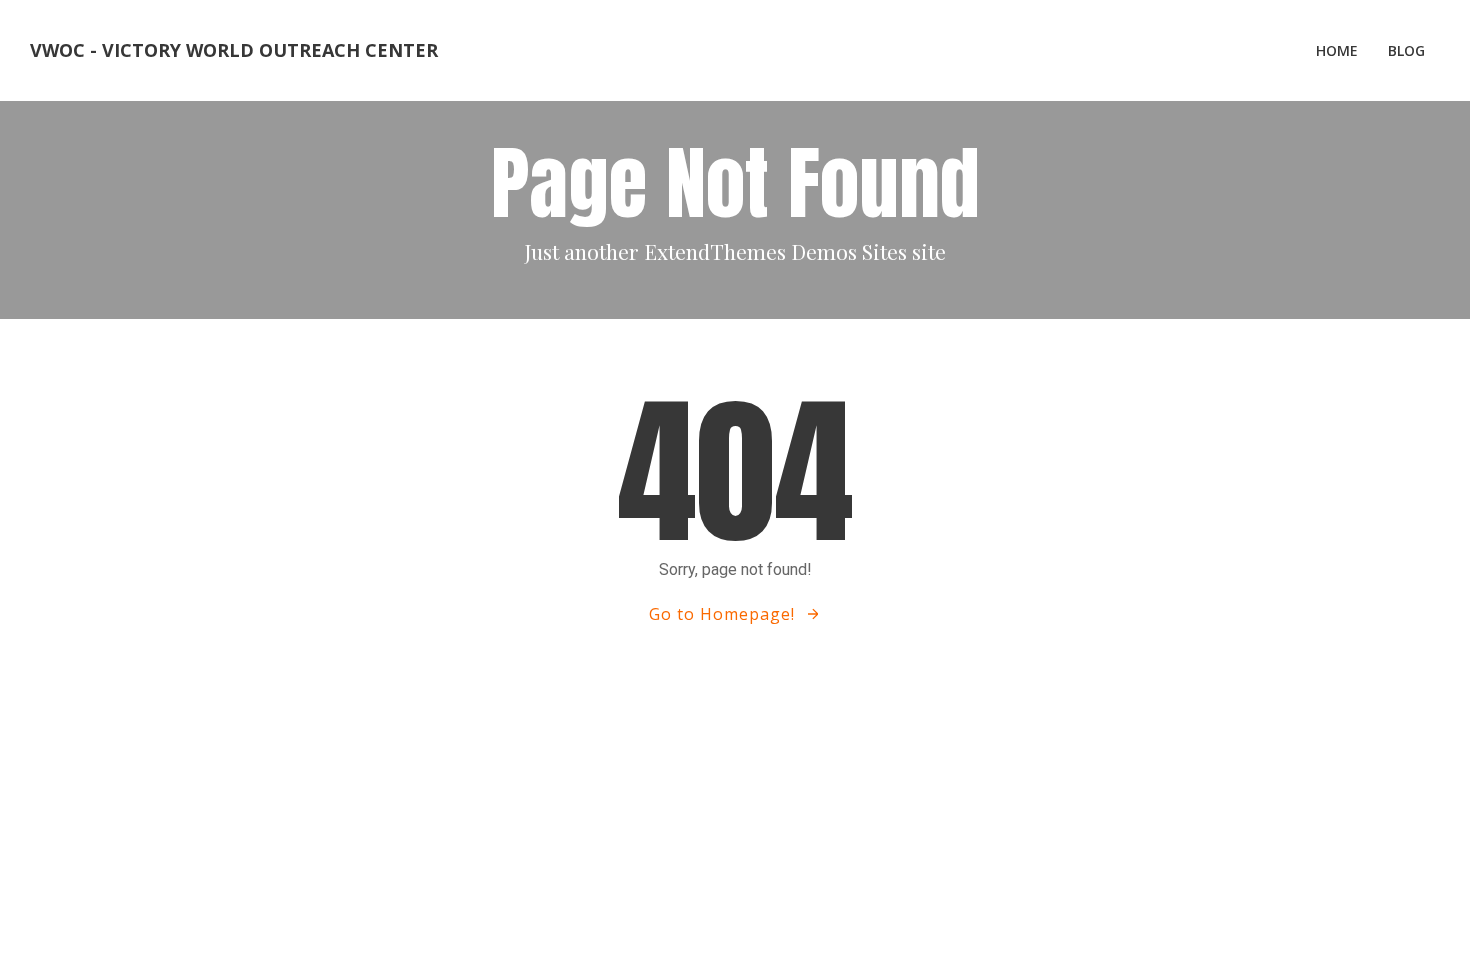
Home (1337, 50)
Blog (1406, 50)
